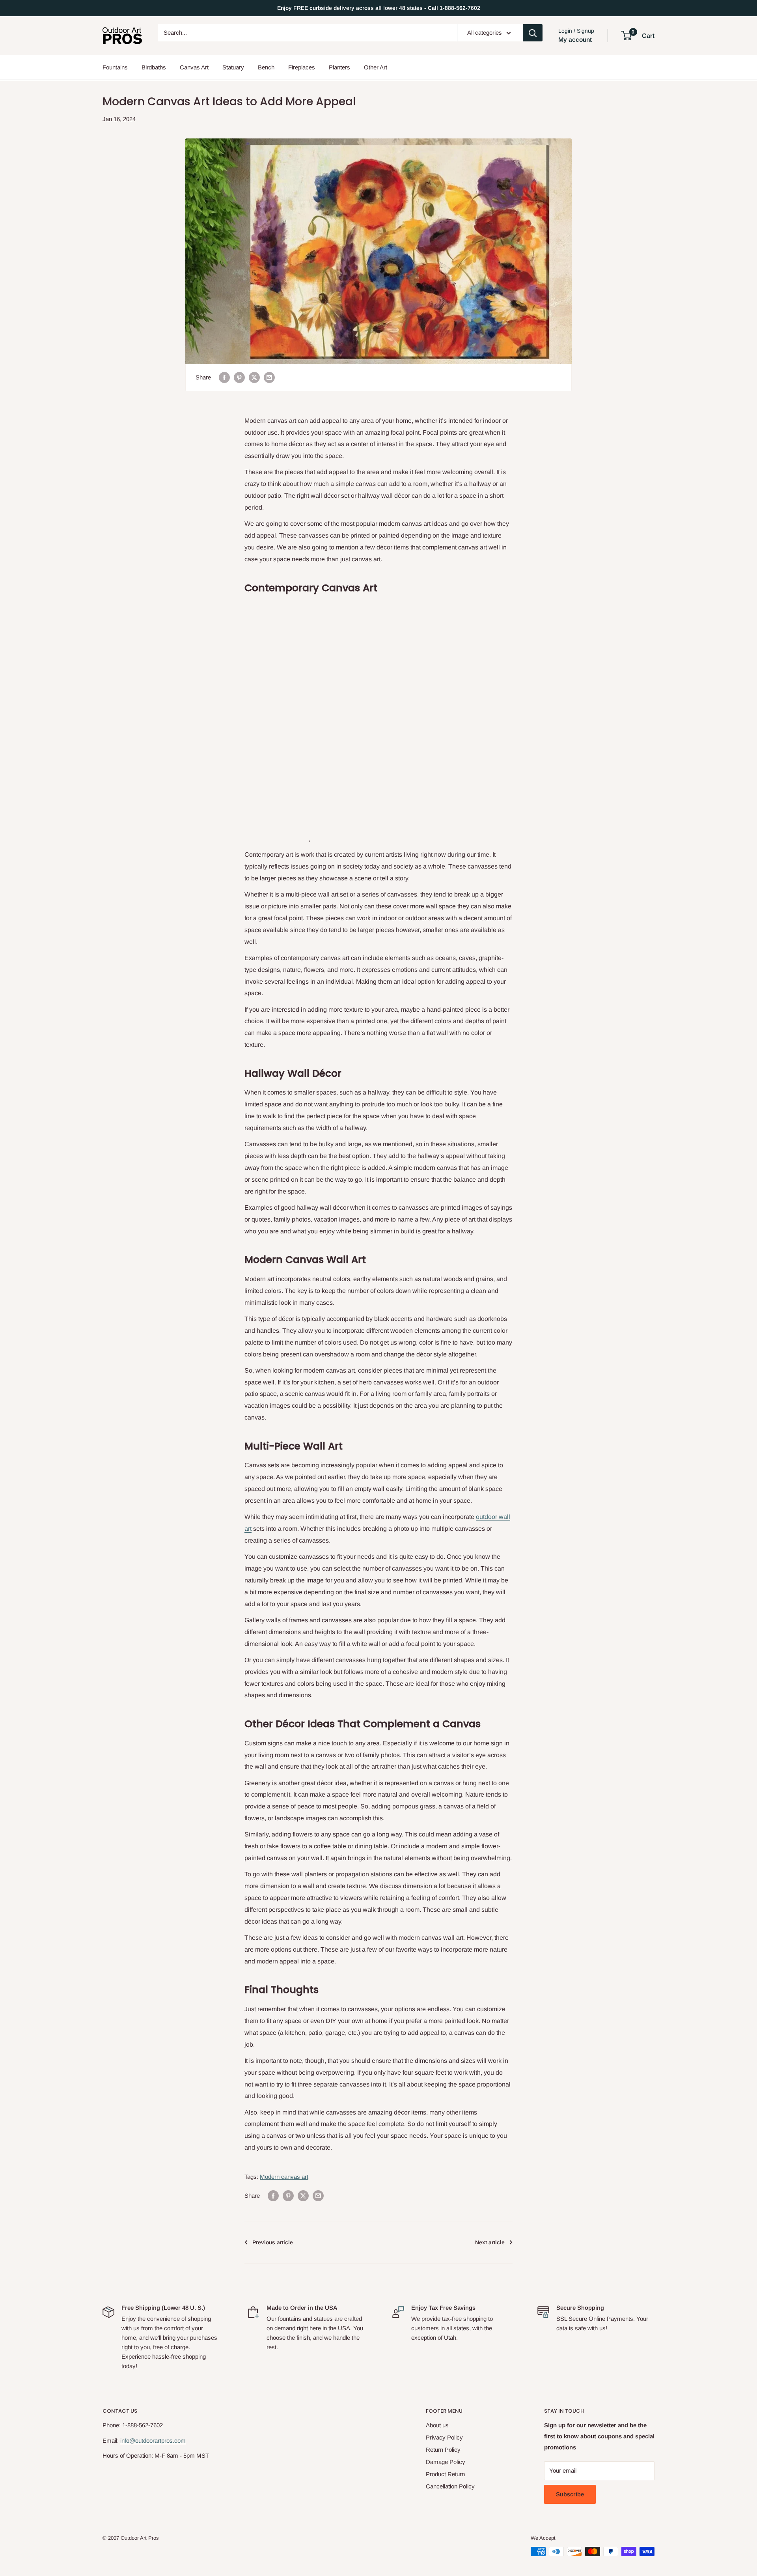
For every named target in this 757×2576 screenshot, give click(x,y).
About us (437, 2425)
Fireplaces (302, 67)
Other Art (376, 67)
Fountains (115, 67)
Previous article (273, 2242)
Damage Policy (446, 2462)
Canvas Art (194, 67)
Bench (266, 67)
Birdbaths (154, 67)
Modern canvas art (284, 2177)
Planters (339, 67)
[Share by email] (269, 377)
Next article (490, 2242)
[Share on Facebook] (224, 377)
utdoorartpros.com (162, 2441)
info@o (129, 2441)
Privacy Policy (444, 2437)
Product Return (445, 2474)
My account (575, 40)
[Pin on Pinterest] (239, 377)
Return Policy (443, 2450)
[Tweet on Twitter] (254, 377)
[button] (626, 35)
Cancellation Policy (450, 2486)
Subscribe (570, 2494)
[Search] (533, 33)
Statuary (233, 67)
